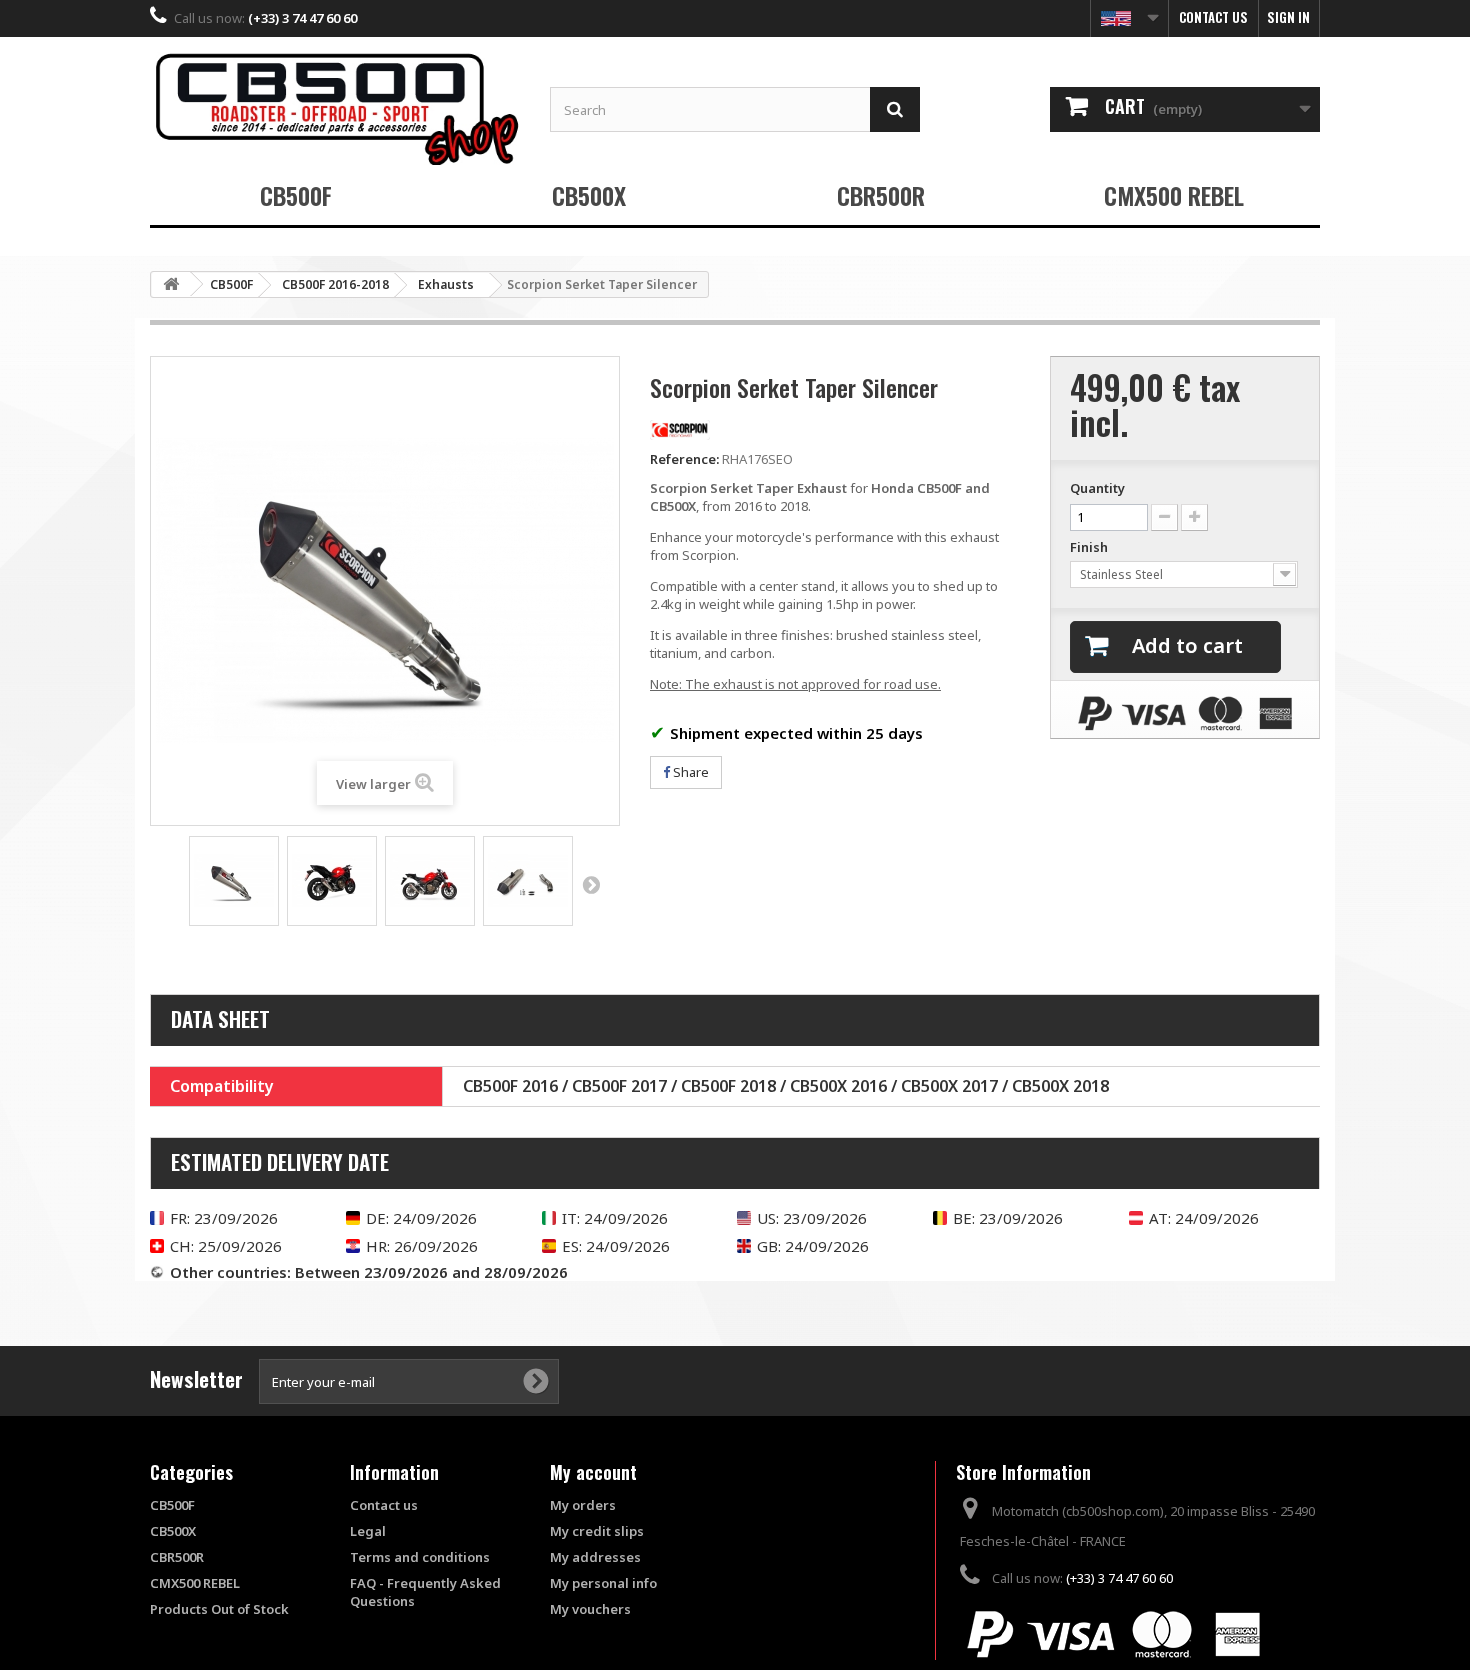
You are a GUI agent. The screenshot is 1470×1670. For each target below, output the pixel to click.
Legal (368, 1531)
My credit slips (597, 1531)
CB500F (296, 195)
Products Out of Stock (219, 1609)
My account (593, 1472)
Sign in (1288, 17)
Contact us (1213, 17)
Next (591, 884)
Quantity (1097, 488)
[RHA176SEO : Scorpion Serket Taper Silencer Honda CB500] (234, 881)
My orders (583, 1505)
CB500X (589, 195)
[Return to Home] (171, 284)
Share (689, 772)
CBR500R (881, 195)
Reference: (684, 459)
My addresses (595, 1557)
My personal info (603, 1583)
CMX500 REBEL (1174, 195)
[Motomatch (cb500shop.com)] (335, 108)
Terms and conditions (420, 1557)
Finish (1090, 547)
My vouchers (590, 1609)
